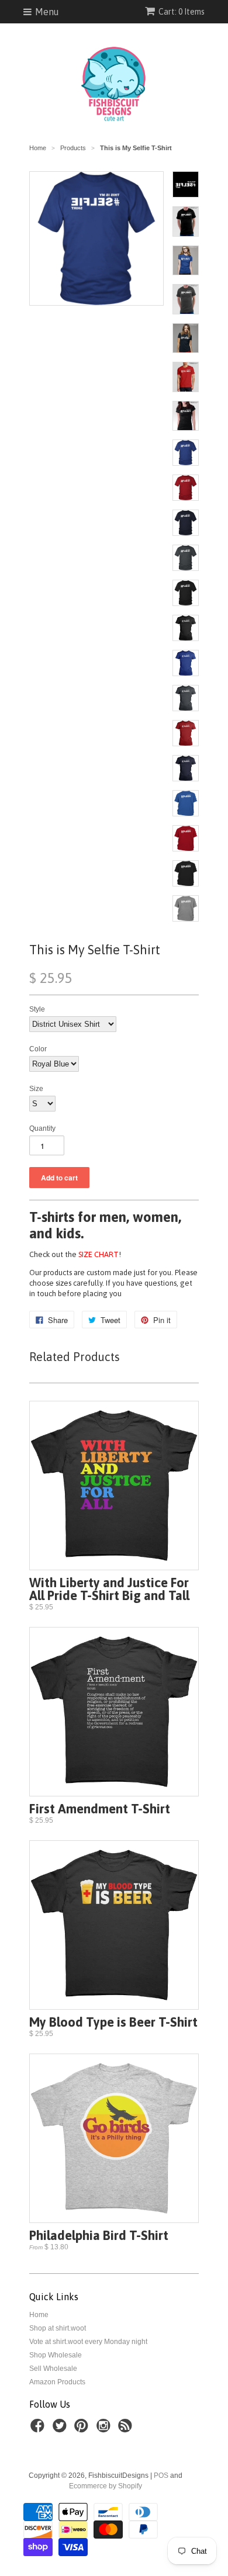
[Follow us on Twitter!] (61, 2429)
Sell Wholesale (53, 2369)
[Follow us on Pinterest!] (83, 2429)
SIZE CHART (99, 1254)
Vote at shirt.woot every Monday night (88, 2342)
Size (36, 1089)
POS (161, 2475)
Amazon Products (57, 2382)
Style (37, 1009)
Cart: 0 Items (182, 12)
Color (38, 1049)
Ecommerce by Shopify (106, 2486)
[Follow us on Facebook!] (39, 2429)
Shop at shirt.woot (58, 2328)
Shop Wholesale (56, 2355)
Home (39, 2315)
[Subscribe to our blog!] (127, 2429)
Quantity (42, 1128)
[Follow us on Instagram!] (105, 2429)
